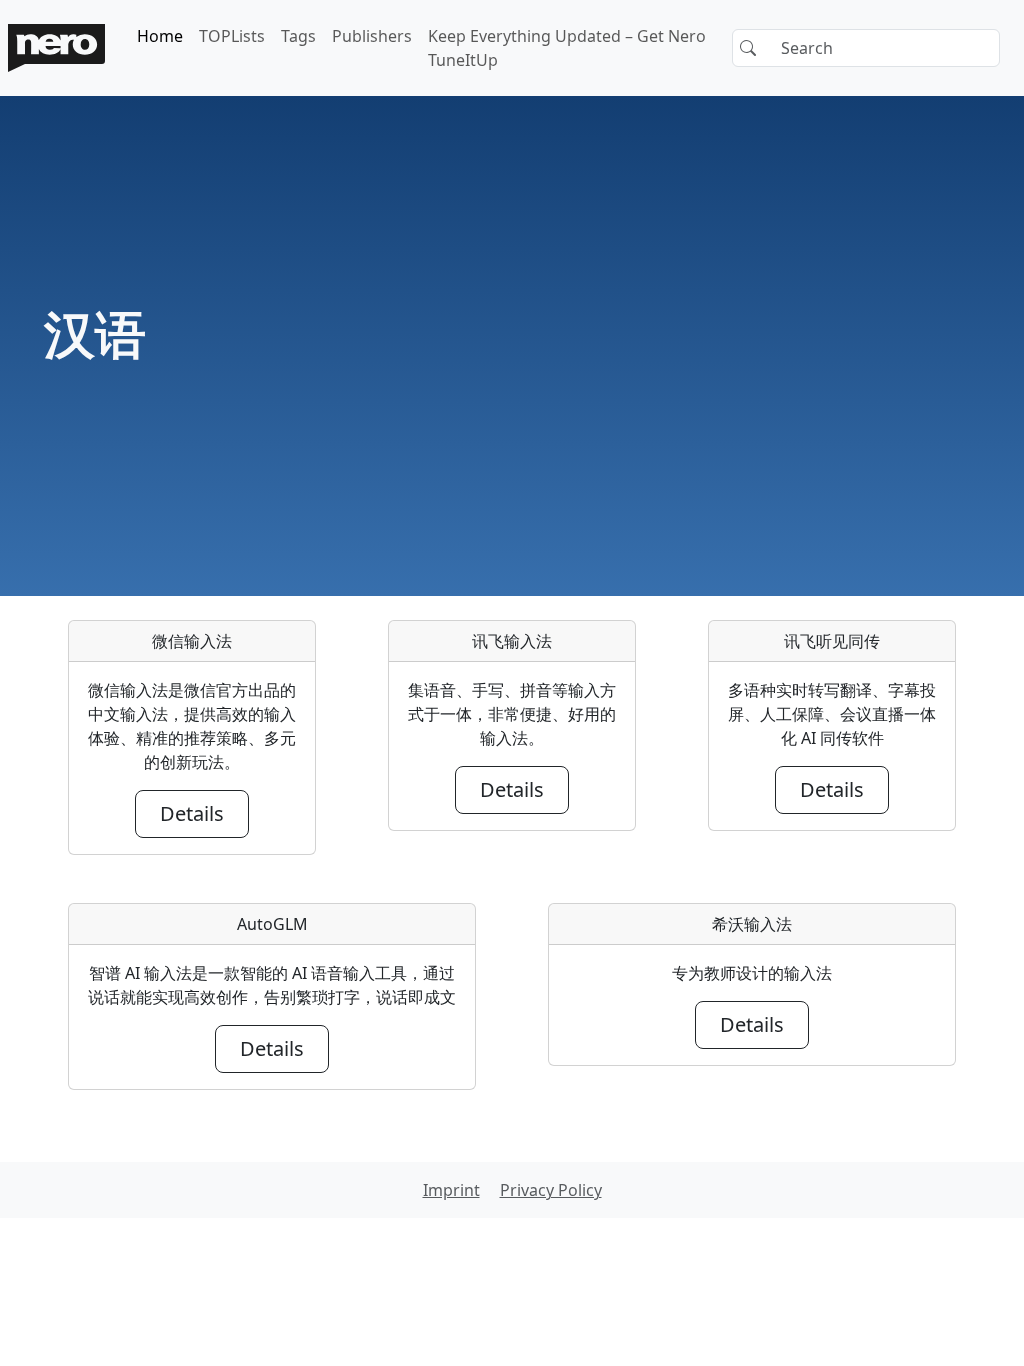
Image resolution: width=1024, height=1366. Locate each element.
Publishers (372, 36)
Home (160, 36)
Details (192, 813)
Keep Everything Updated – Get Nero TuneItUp (567, 48)
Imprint (451, 1190)
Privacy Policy (551, 1190)
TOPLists (232, 36)
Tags (298, 36)
